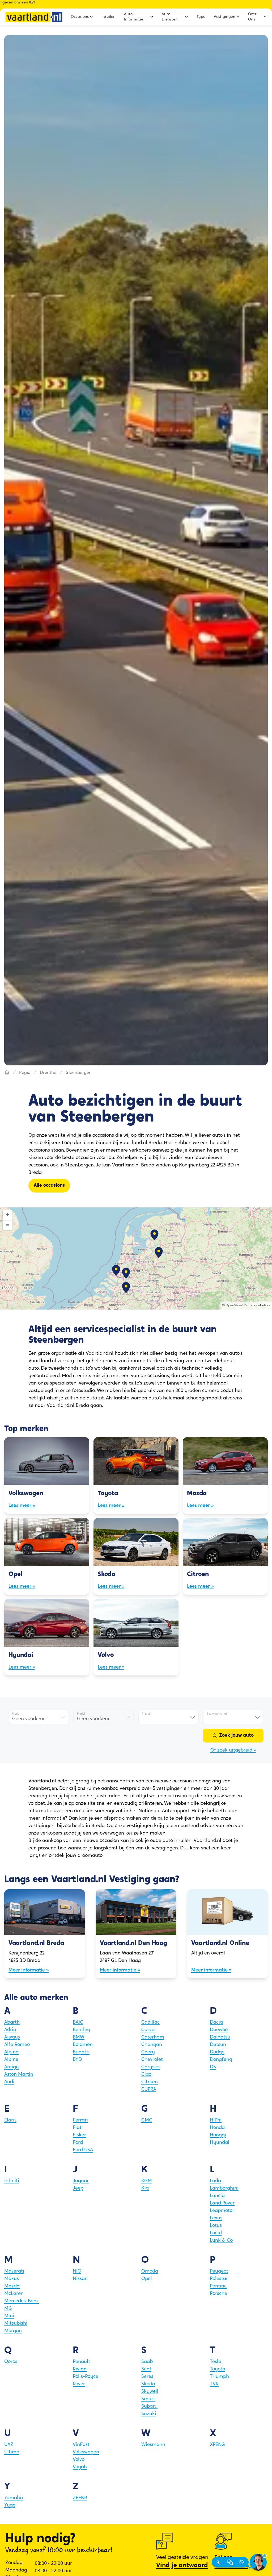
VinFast (81, 2445)
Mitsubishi (16, 2324)
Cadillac (150, 2023)
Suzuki (149, 2414)
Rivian (80, 2369)
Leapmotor (222, 2211)
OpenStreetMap (238, 1306)
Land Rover (222, 2203)
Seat (146, 2369)
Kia (145, 2189)
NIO (77, 2271)
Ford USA (83, 2150)
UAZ (9, 2445)
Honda (217, 2128)
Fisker (79, 2135)
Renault (81, 2362)
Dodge (217, 2052)
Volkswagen (86, 2452)
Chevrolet (152, 2060)
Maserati (14, 2271)
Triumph (219, 2377)
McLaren (14, 2294)
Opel (147, 2279)
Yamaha (14, 2498)
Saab (147, 2362)
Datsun (218, 2045)
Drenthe (48, 1073)
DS (213, 2067)
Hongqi (218, 2135)
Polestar (219, 2279)
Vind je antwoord (182, 2566)
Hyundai (220, 2143)
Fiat (77, 2128)
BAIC (78, 2023)
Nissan (80, 2279)
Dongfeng (221, 2060)
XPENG (217, 2445)
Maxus (12, 2279)
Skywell (150, 2392)
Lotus (216, 2226)
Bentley (81, 2030)
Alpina (11, 2052)
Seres (147, 2377)
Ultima (12, 2452)
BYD (77, 2060)
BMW (79, 2037)
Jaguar (81, 2181)
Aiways (12, 2037)
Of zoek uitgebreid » (233, 1750)
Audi (9, 2082)
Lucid (216, 2233)
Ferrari (80, 2120)
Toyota (218, 2369)
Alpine (11, 2060)
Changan (152, 2045)
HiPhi (216, 2120)
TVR (214, 2384)
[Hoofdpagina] (7, 1073)
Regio (25, 1073)
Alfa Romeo (17, 2045)
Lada (215, 2181)
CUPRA (149, 2090)
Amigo (11, 2067)
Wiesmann (153, 2445)
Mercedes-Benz (22, 2301)
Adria (10, 2030)
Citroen (150, 2082)
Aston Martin (19, 2075)
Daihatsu (220, 2037)
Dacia (216, 2023)
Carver (149, 2030)
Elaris (10, 2120)
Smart (148, 2399)
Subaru (149, 2407)
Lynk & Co (221, 2241)
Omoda (150, 2271)
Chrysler (151, 2067)
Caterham (153, 2037)
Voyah (80, 2467)
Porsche (218, 2294)
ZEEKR (80, 2498)
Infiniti (12, 2181)
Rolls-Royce (86, 2377)
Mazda (12, 2286)
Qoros (11, 2362)
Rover (79, 2384)
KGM (147, 2181)
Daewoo (219, 2030)
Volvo (79, 2460)
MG (8, 2309)
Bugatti (81, 2052)
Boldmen (83, 2045)
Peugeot (219, 2271)
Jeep (78, 2189)
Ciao (146, 2075)
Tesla (216, 2362)
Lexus (216, 2218)
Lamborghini (224, 2189)
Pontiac (218, 2286)
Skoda (148, 2384)
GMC (147, 2120)
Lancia (217, 2196)
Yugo (10, 2506)
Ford (78, 2143)
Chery (148, 2052)
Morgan (13, 2331)
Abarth (12, 2023)
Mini (9, 2316)
